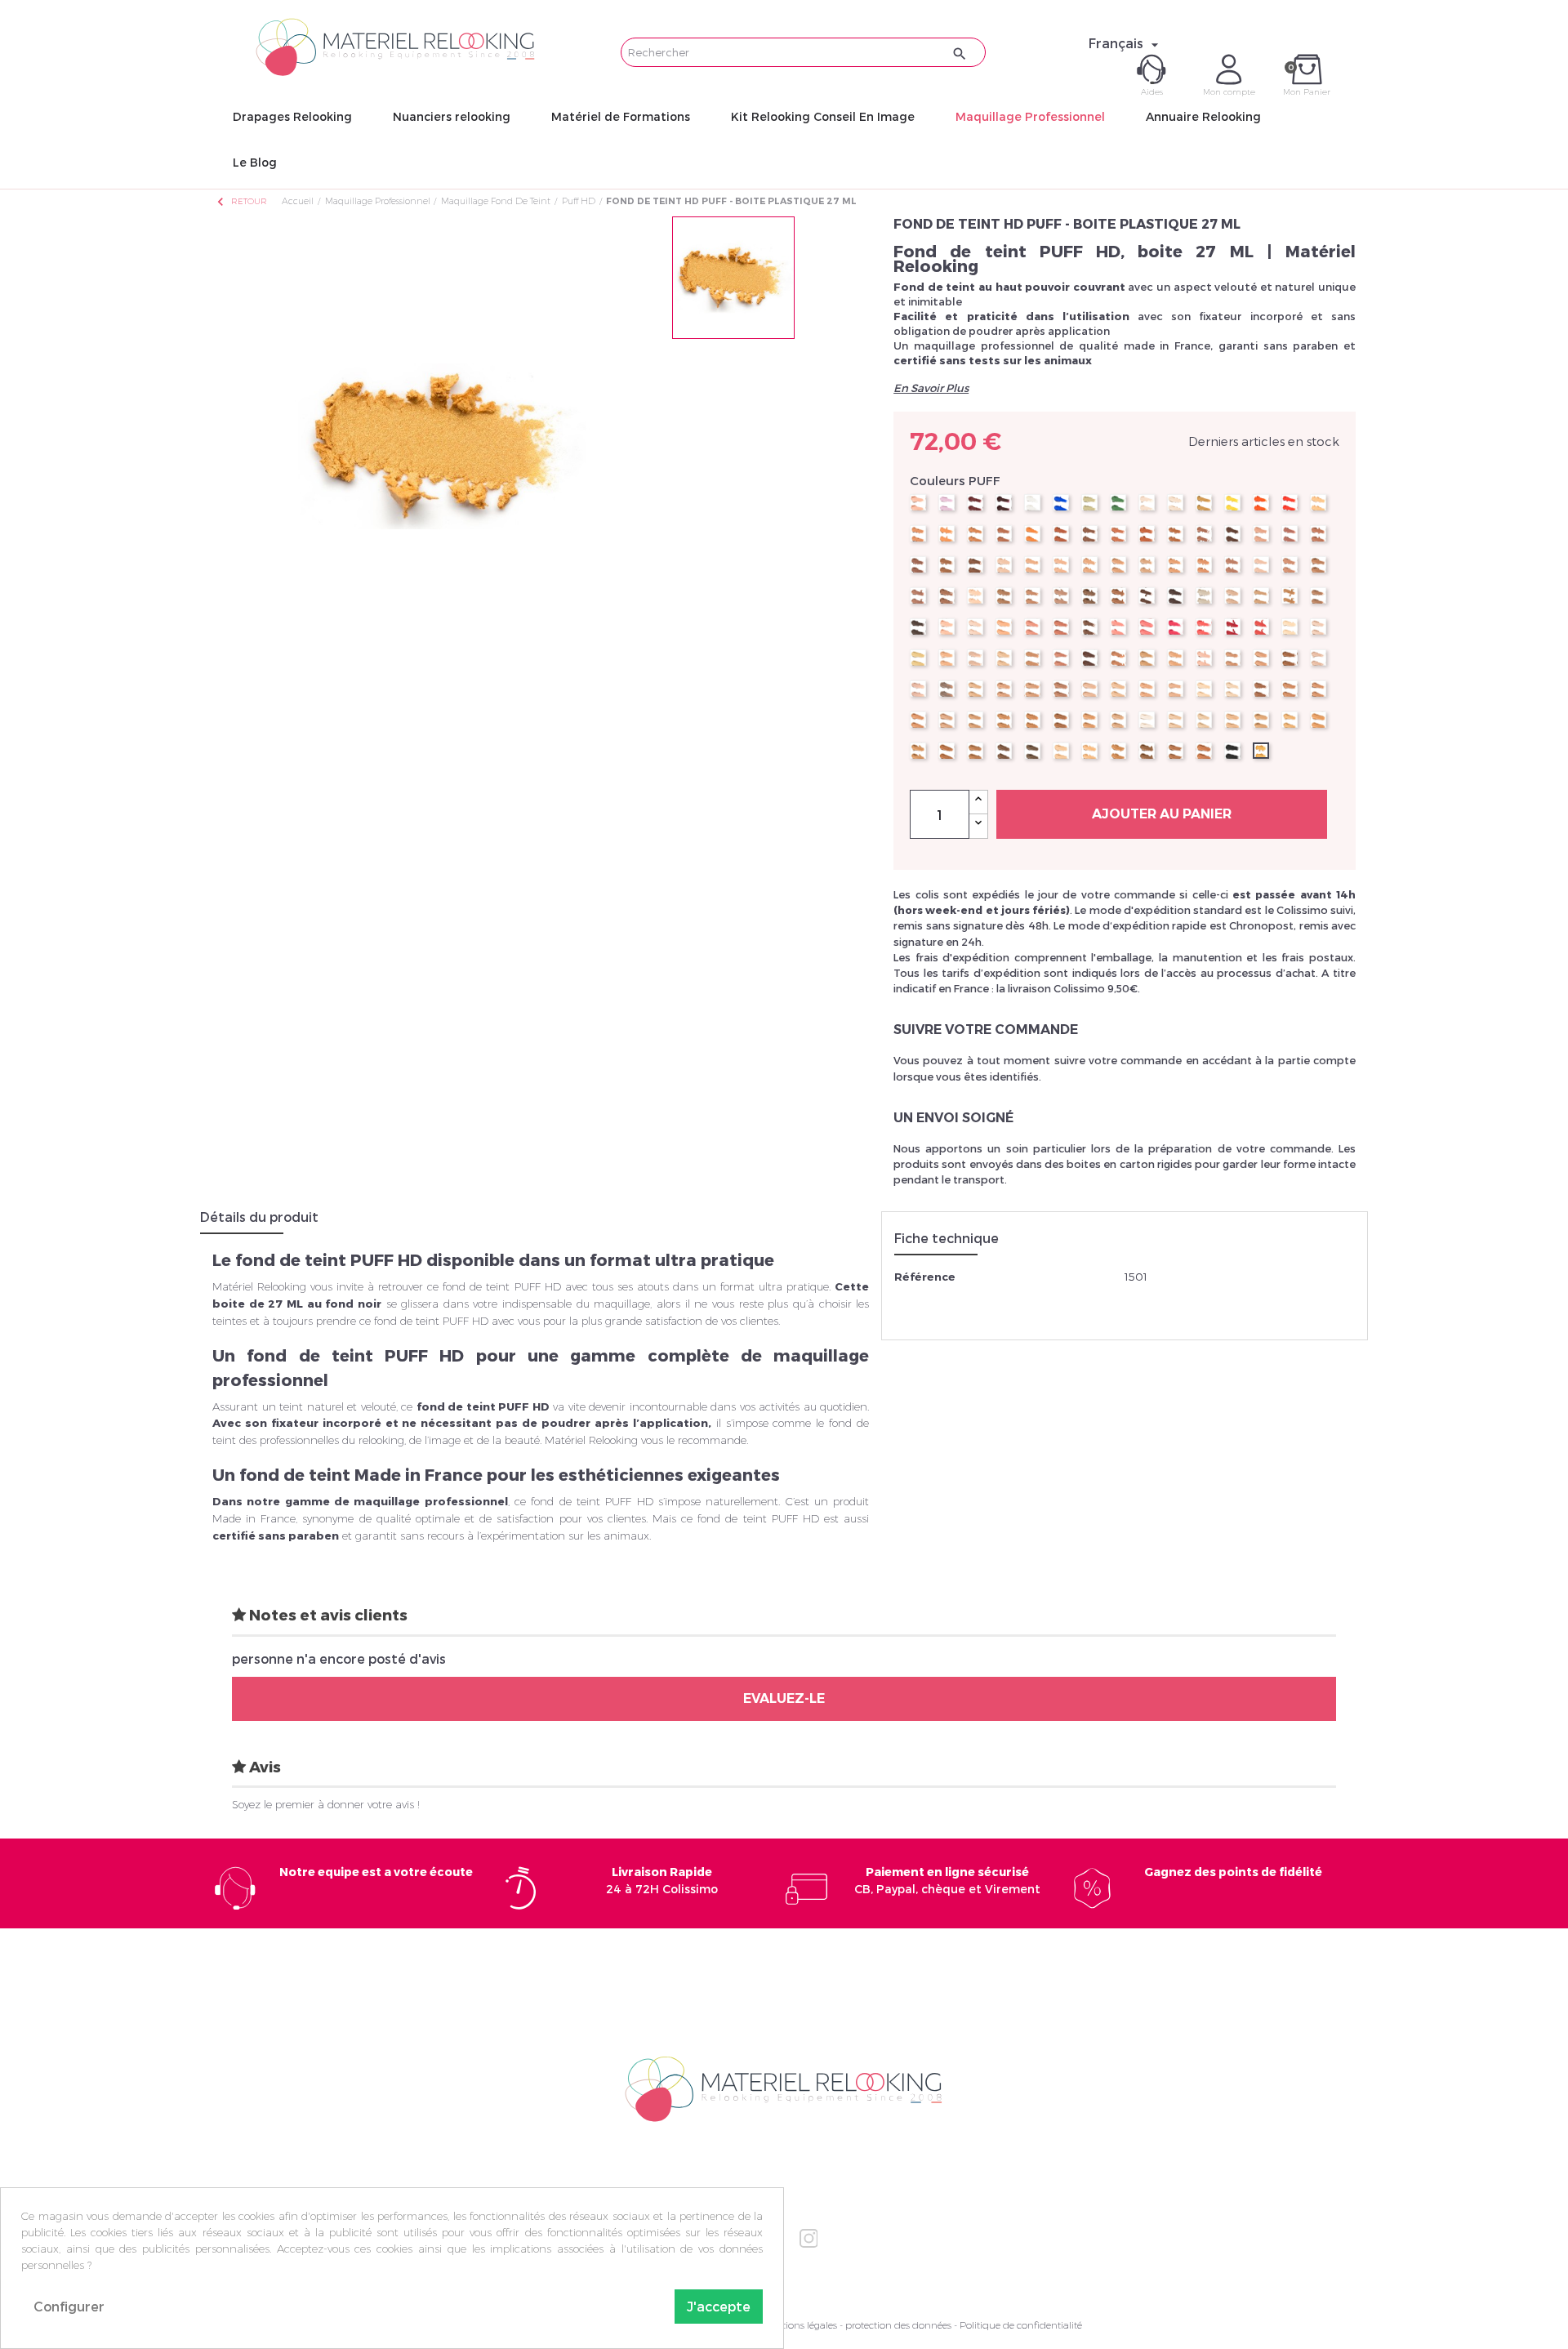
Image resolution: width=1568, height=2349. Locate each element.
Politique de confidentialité (1021, 2325)
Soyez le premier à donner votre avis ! (326, 1804)
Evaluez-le (784, 1698)
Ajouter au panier (1162, 814)
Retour (241, 201)
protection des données (898, 2325)
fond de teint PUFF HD (483, 1406)
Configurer (69, 2306)
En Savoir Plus (931, 388)
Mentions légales (800, 2325)
